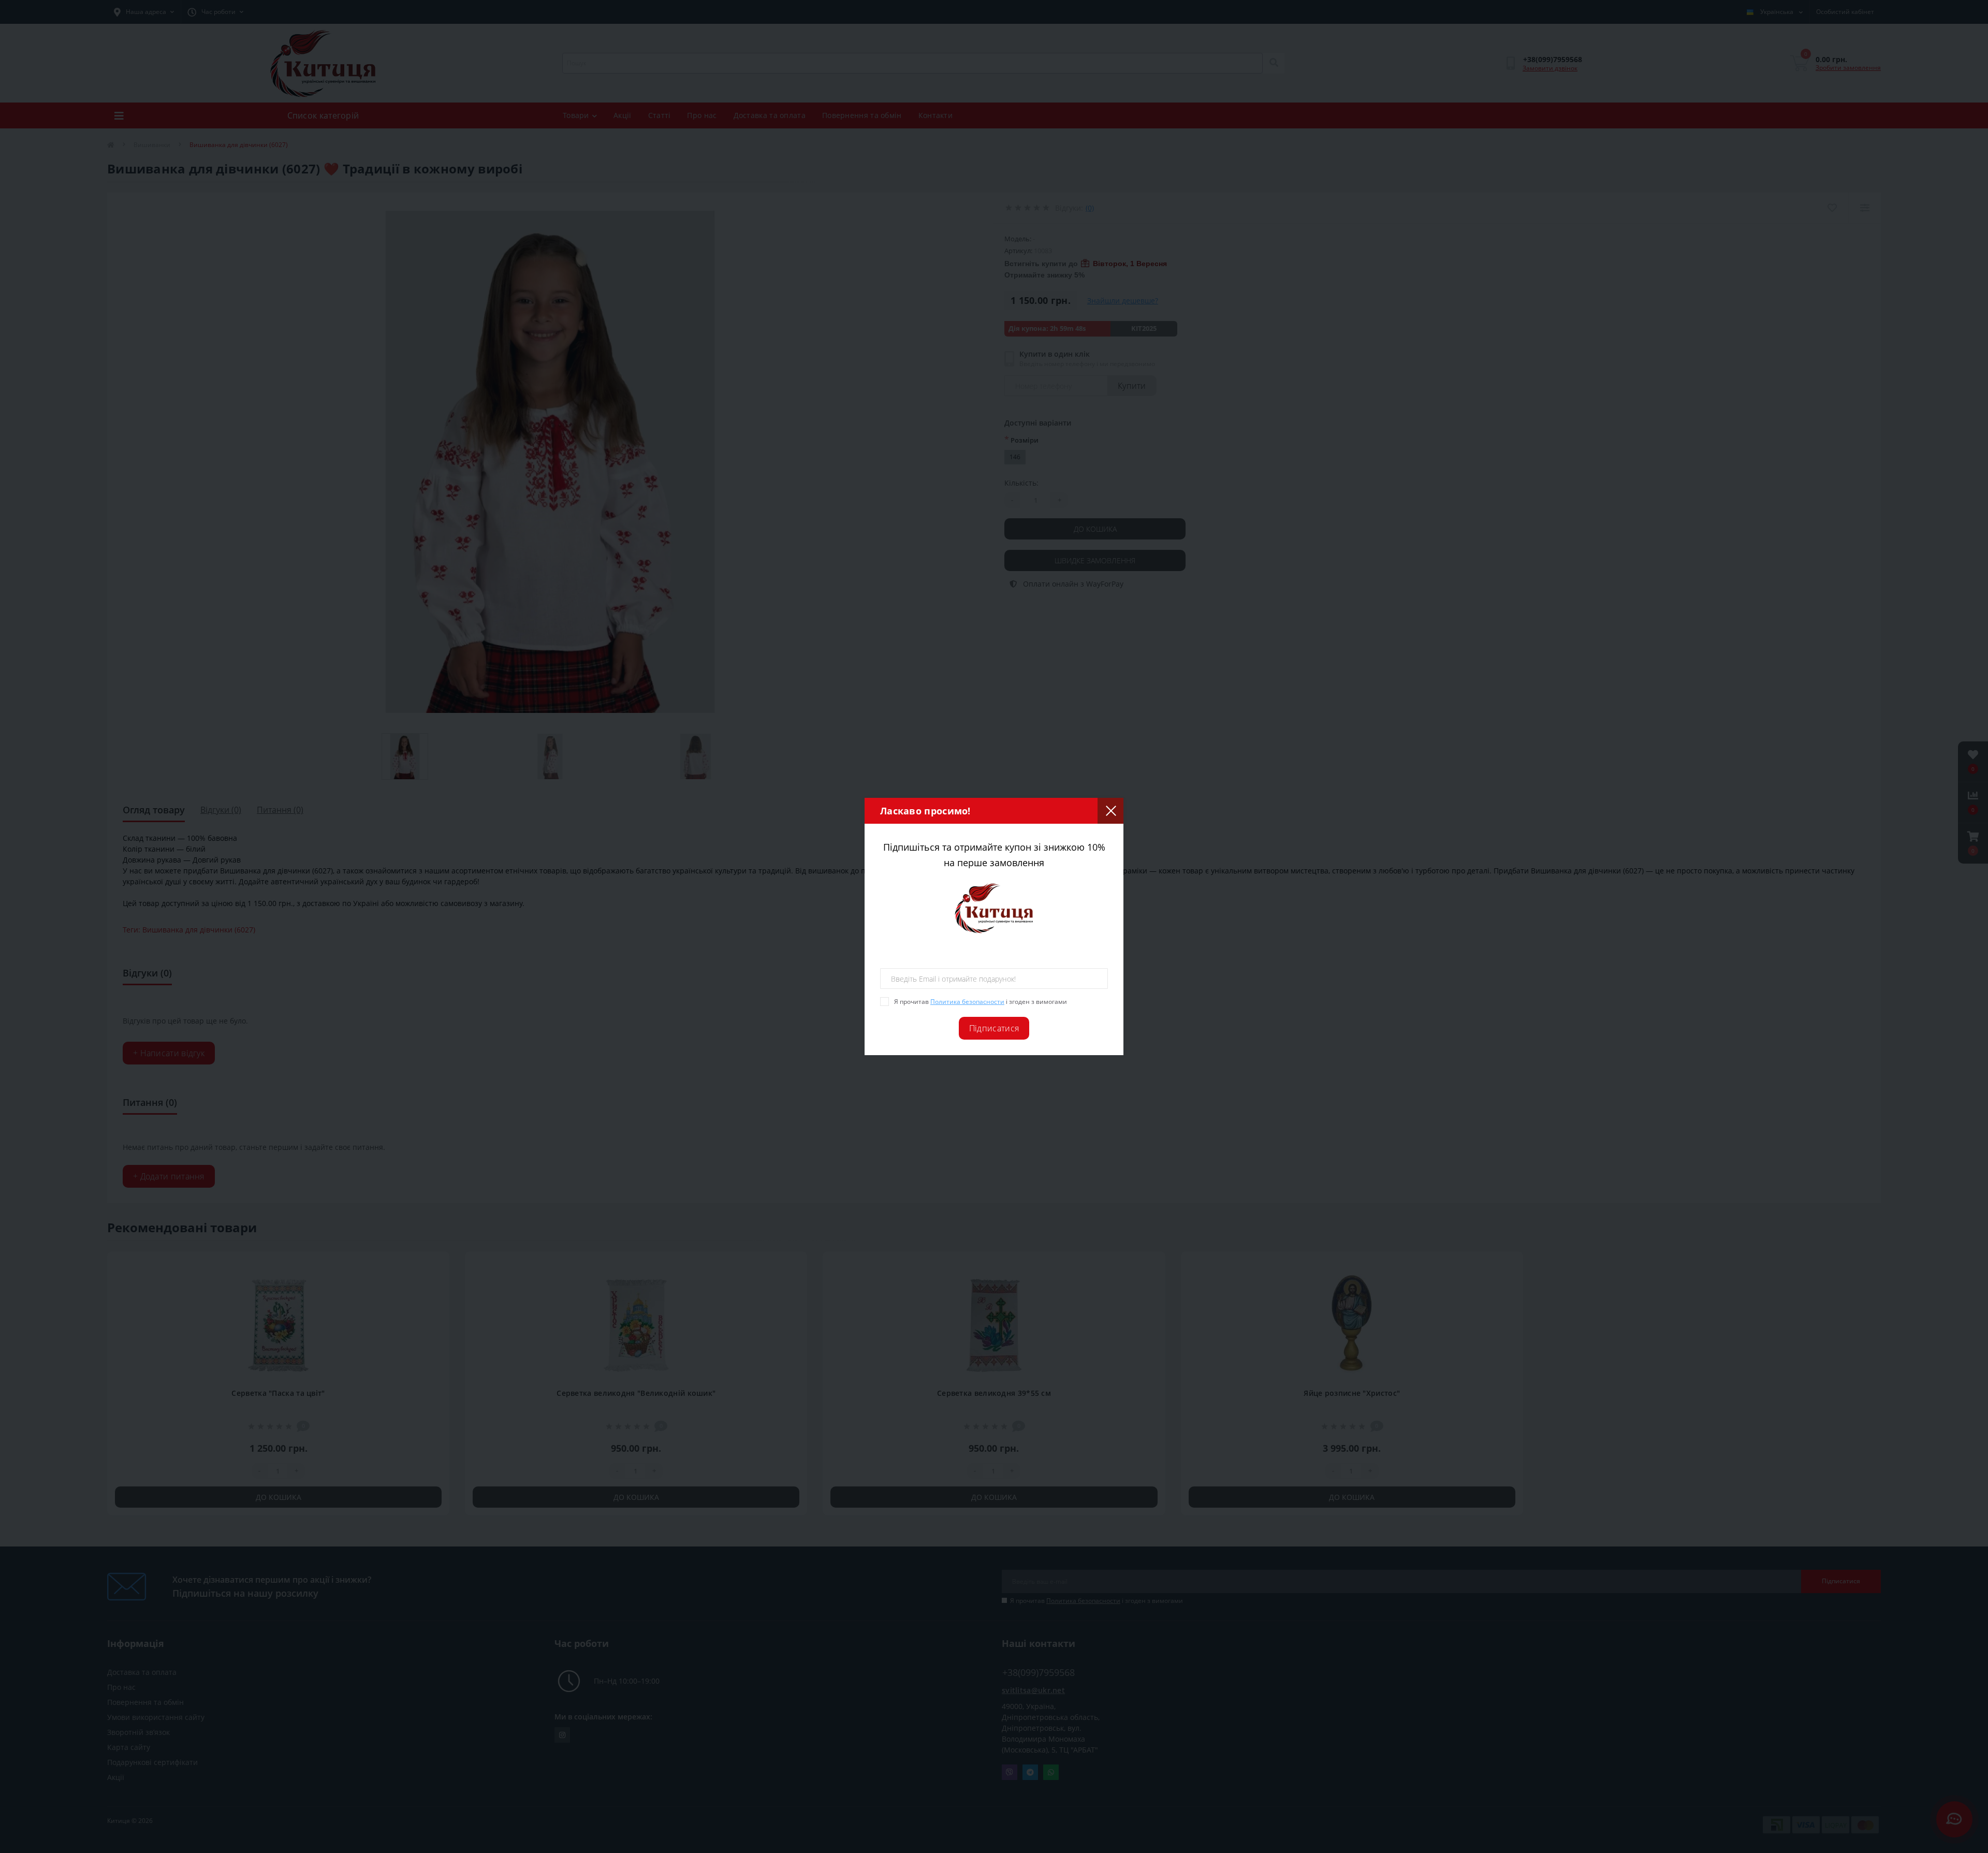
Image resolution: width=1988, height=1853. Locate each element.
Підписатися (994, 1028)
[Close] (1110, 811)
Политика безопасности (967, 1002)
